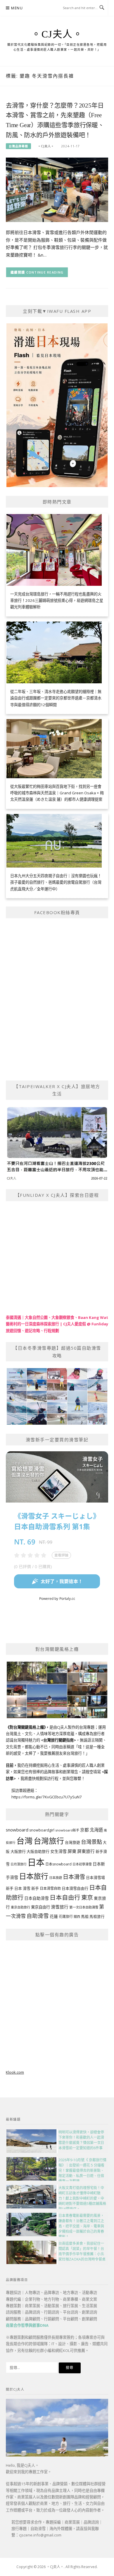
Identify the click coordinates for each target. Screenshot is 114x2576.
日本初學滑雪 (82, 1864)
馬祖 (85, 1916)
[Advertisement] (57, 2003)
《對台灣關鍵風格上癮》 (26, 1727)
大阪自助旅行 (38, 1851)
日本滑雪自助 (50, 1888)
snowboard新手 (67, 1830)
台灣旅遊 (72, 1842)
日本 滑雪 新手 (27, 1888)
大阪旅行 (18, 1851)
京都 (84, 1830)
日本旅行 (34, 1876)
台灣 (25, 1841)
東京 (87, 1898)
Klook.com (15, 2072)
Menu (17, 8)
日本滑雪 (74, 1877)
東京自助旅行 (20, 1907)
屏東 (72, 1851)
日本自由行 (65, 1897)
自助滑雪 (38, 1916)
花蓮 (54, 1916)
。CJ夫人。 (57, 34)
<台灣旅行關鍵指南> (58, 1740)
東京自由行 (40, 1907)
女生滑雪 (58, 1851)
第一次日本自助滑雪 (84, 1907)
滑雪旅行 (60, 1907)
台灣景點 (91, 1842)
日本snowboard (58, 1864)
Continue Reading (45, 272)
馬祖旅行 (97, 1917)
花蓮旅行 (66, 1917)
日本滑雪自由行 (75, 1888)
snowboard (17, 1830)
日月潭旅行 (19, 1864)
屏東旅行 (86, 1851)
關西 (77, 1917)
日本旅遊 (56, 1878)
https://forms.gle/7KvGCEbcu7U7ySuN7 (47, 1797)
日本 (36, 1862)
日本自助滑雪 (37, 1898)
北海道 (96, 1830)
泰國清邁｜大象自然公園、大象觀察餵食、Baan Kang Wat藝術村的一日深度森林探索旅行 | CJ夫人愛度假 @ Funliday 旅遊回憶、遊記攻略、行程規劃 (57, 1324)
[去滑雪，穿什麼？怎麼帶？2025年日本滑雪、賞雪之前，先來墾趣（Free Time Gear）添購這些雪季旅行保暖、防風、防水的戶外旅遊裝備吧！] (57, 189)
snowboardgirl (42, 1830)
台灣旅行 (49, 1841)
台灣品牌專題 (18, 146)
